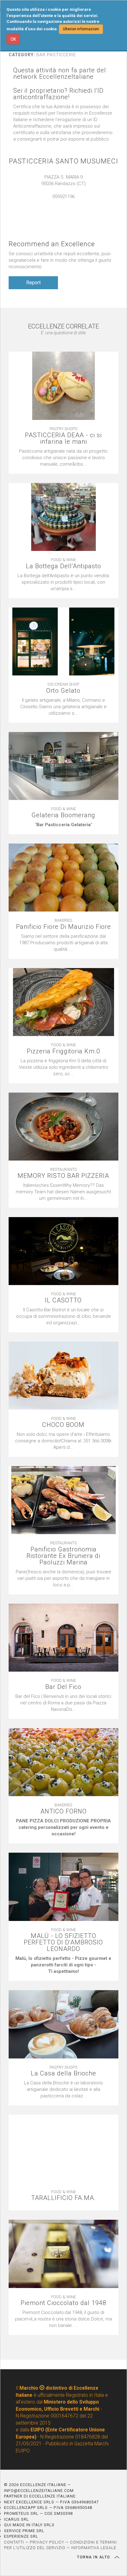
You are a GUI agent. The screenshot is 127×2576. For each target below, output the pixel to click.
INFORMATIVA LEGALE (94, 2548)
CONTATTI (14, 2542)
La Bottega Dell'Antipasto (63, 566)
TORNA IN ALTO (94, 2557)
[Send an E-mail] (57, 203)
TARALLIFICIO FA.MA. (63, 2198)
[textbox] (63, 825)
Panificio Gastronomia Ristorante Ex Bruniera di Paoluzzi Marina (63, 1556)
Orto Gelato (63, 691)
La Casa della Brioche (63, 2073)
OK (13, 39)
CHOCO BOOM (63, 1425)
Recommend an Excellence (52, 244)
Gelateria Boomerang (63, 815)
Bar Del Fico (63, 1687)
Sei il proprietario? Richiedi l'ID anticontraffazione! (58, 94)
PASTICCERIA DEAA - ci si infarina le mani (63, 438)
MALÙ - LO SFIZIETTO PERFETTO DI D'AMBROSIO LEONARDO (63, 1942)
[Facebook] (70, 203)
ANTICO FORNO (63, 1811)
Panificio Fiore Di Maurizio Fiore (63, 927)
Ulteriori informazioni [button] (81, 29)
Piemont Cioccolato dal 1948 (63, 2303)
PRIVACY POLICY (47, 2542)
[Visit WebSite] (63, 203)
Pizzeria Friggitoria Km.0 (63, 1051)
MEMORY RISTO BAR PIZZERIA (63, 1176)
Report (33, 283)
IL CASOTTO (63, 1300)
